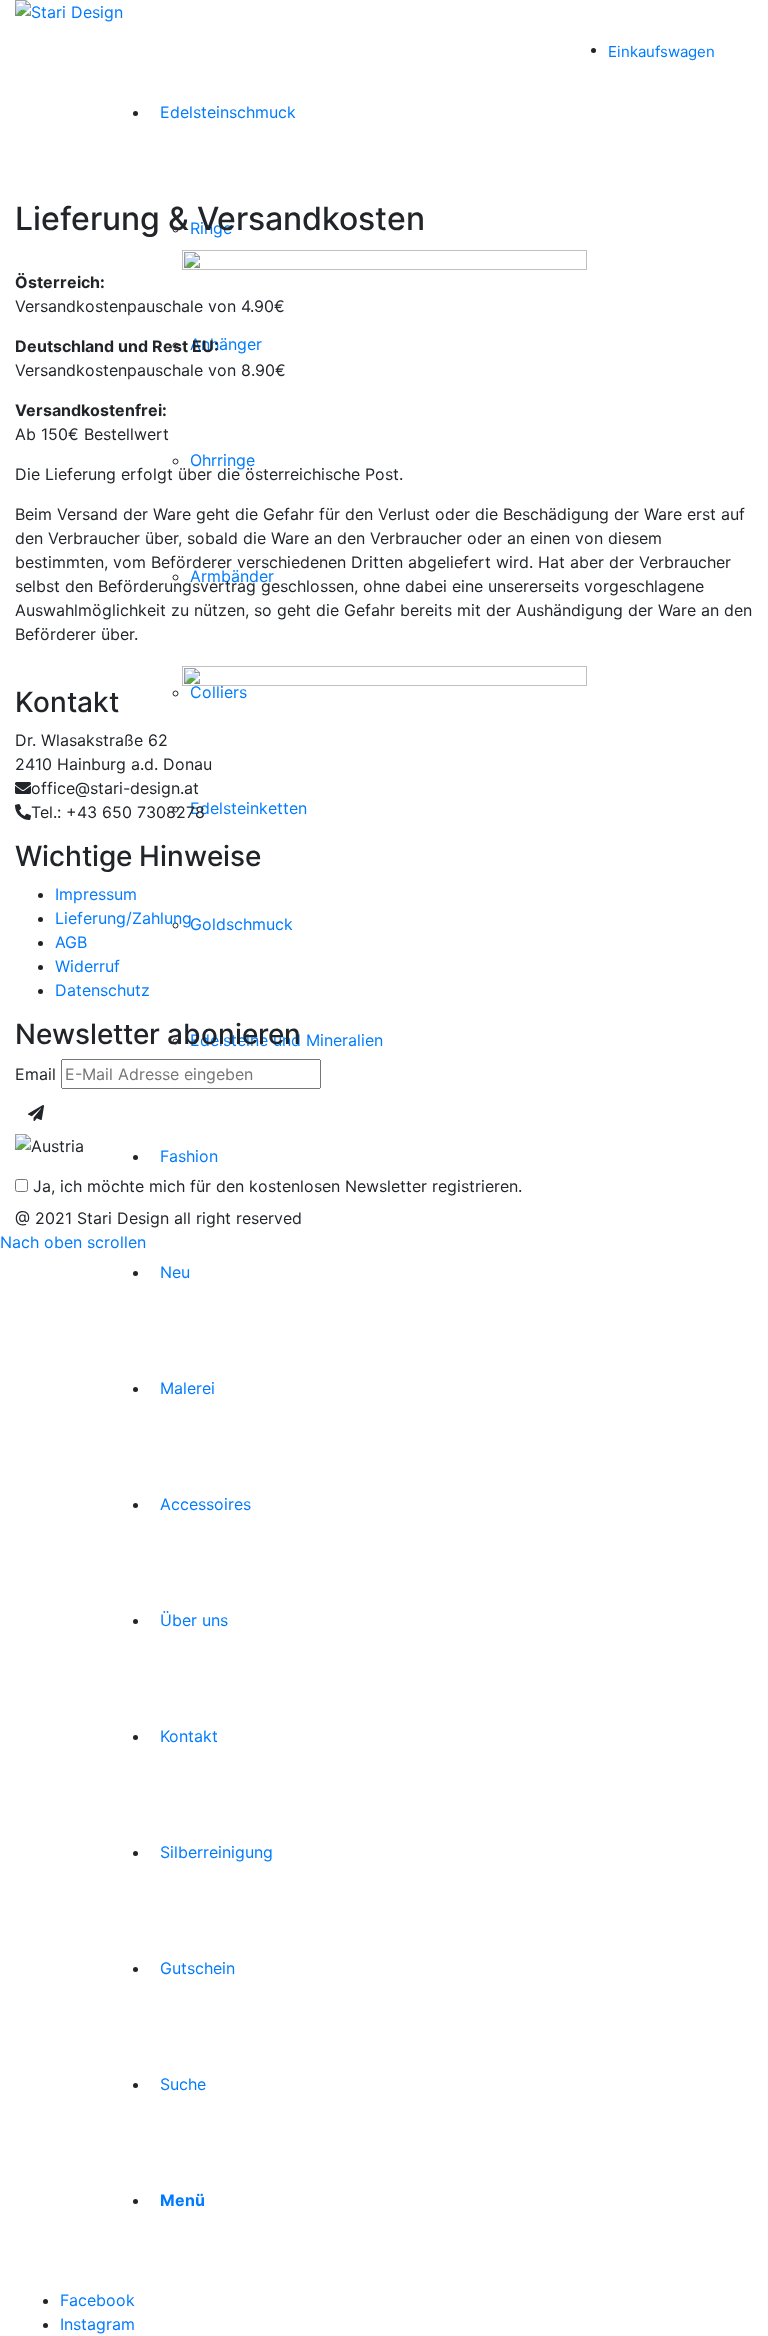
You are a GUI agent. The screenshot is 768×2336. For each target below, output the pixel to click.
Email (35, 1074)
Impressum (96, 894)
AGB (71, 942)
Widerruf (87, 966)
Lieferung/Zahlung (123, 918)
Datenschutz (102, 990)
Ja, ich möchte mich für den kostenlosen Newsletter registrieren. (275, 1186)
